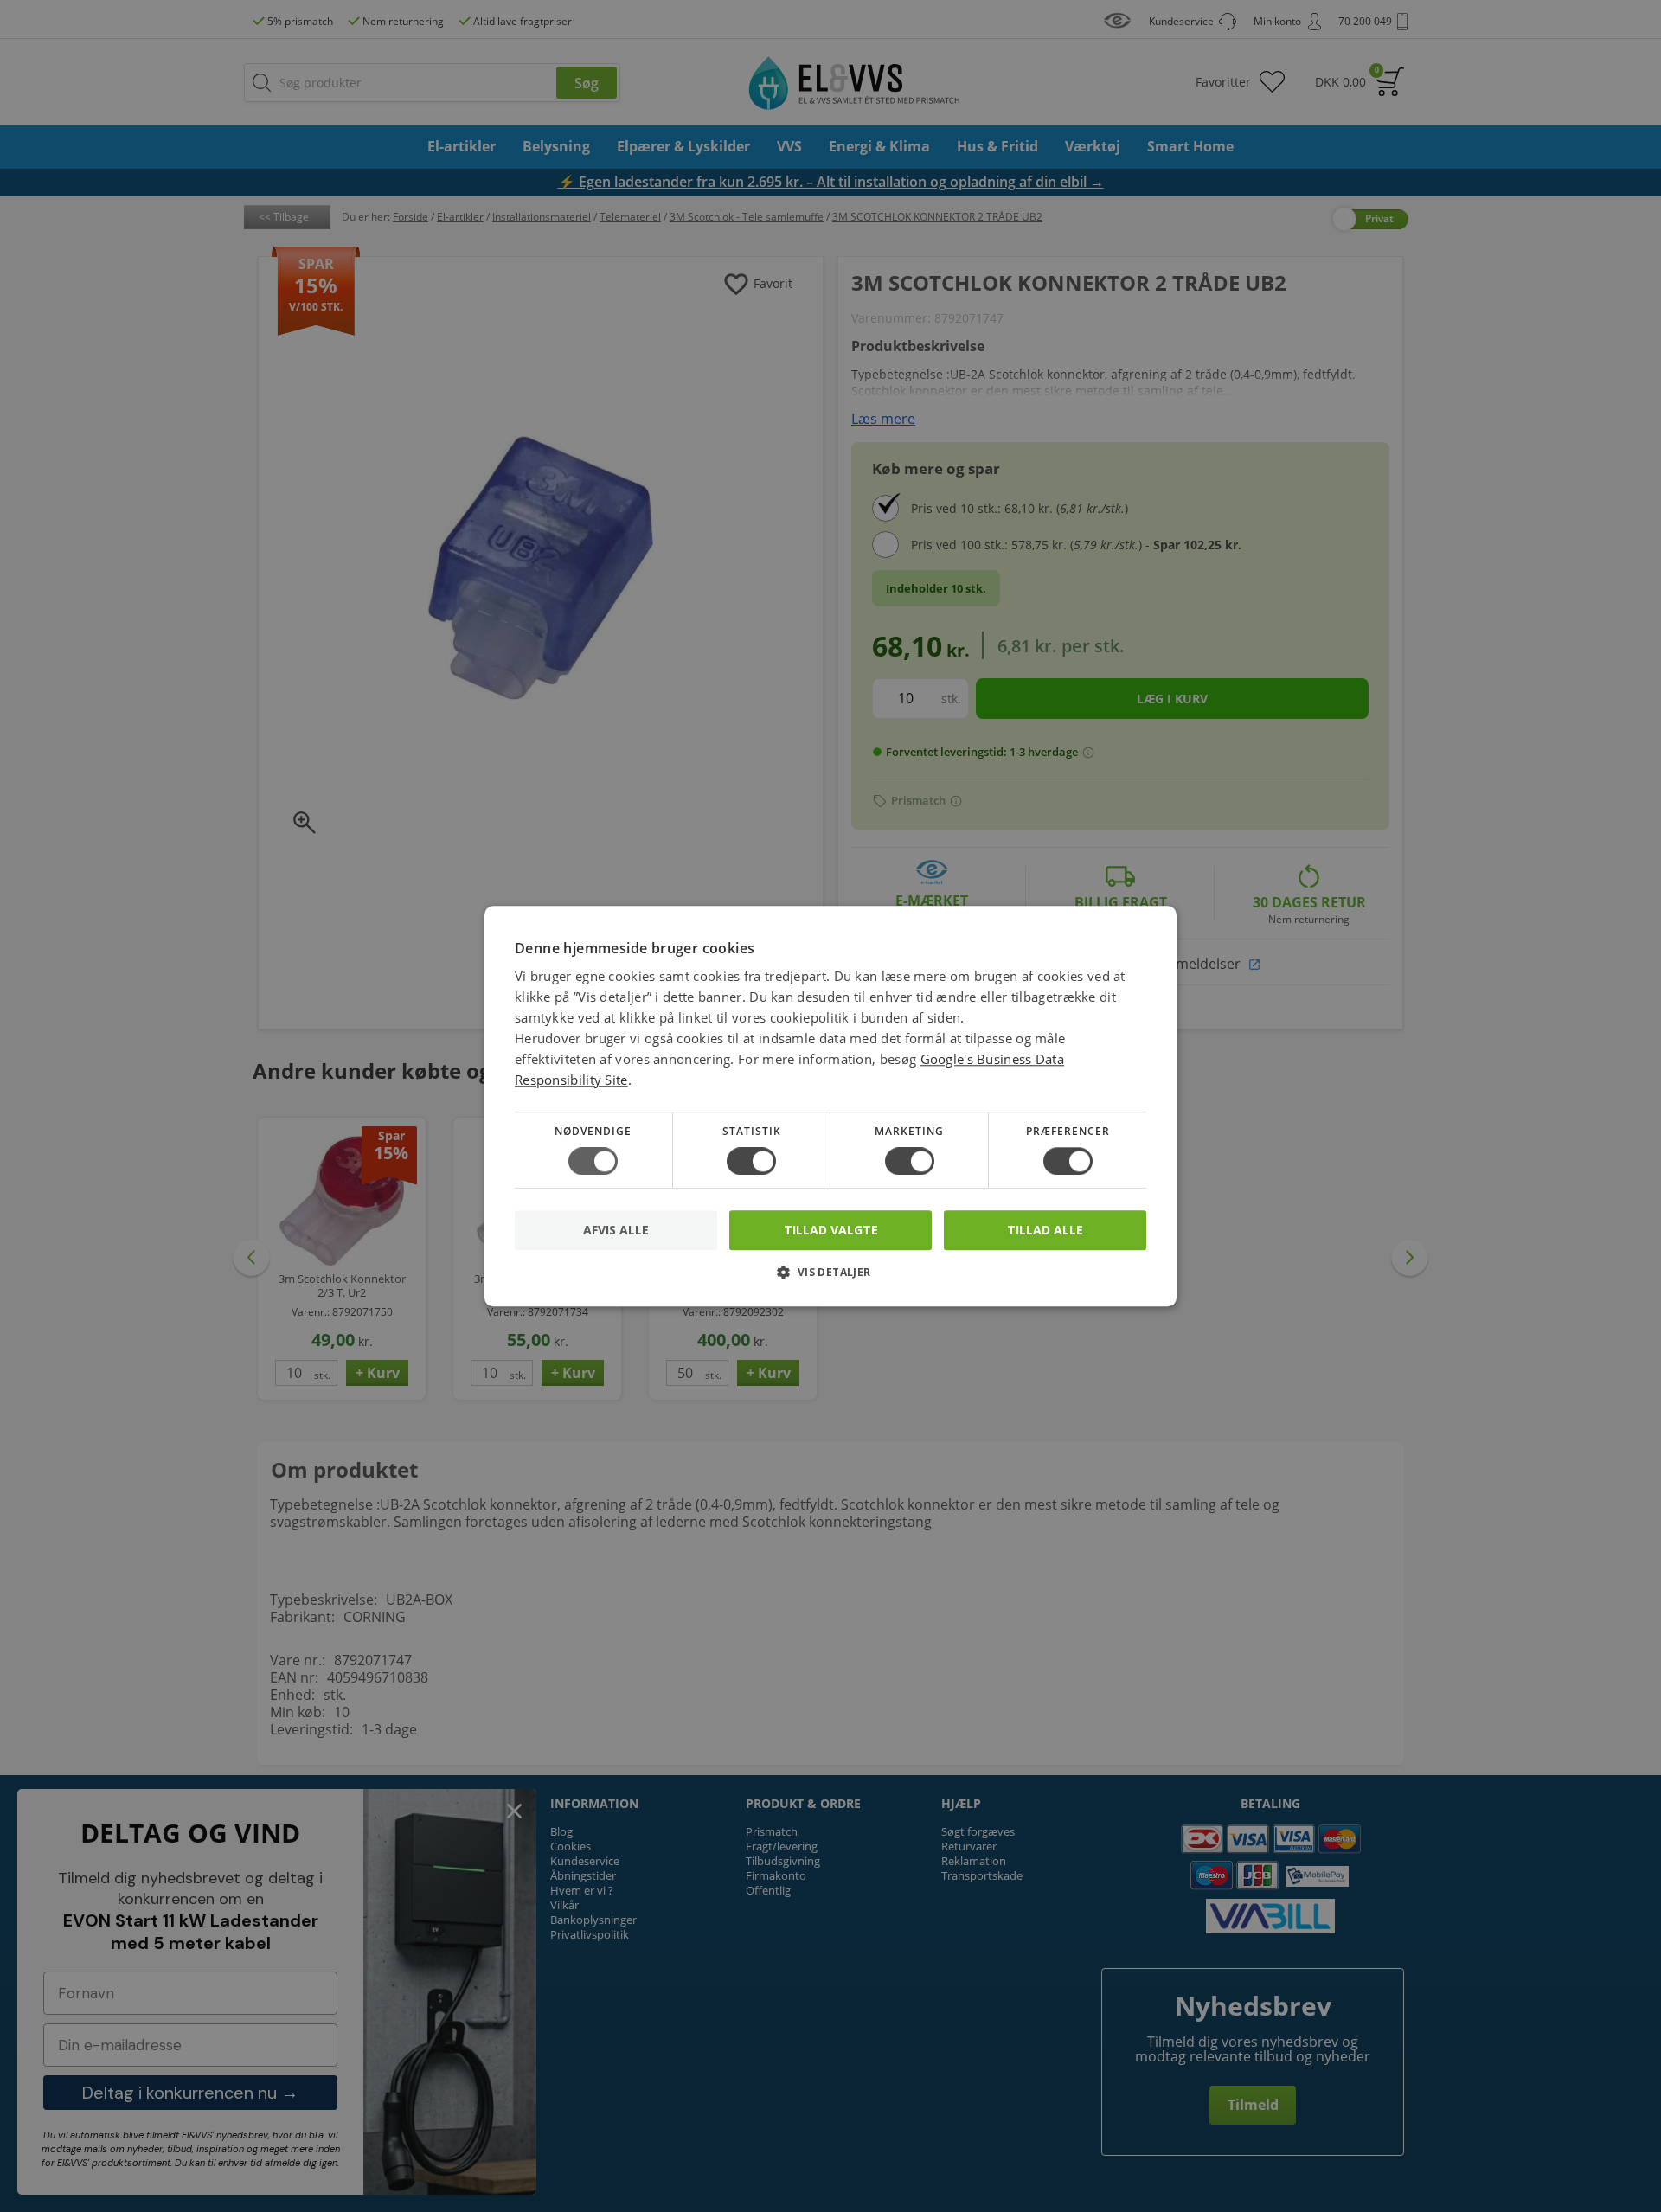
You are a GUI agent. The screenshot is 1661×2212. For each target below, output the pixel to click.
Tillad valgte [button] (831, 1230)
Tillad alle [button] (1045, 1230)
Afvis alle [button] (616, 1230)
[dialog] (830, 1106)
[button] (830, 1278)
